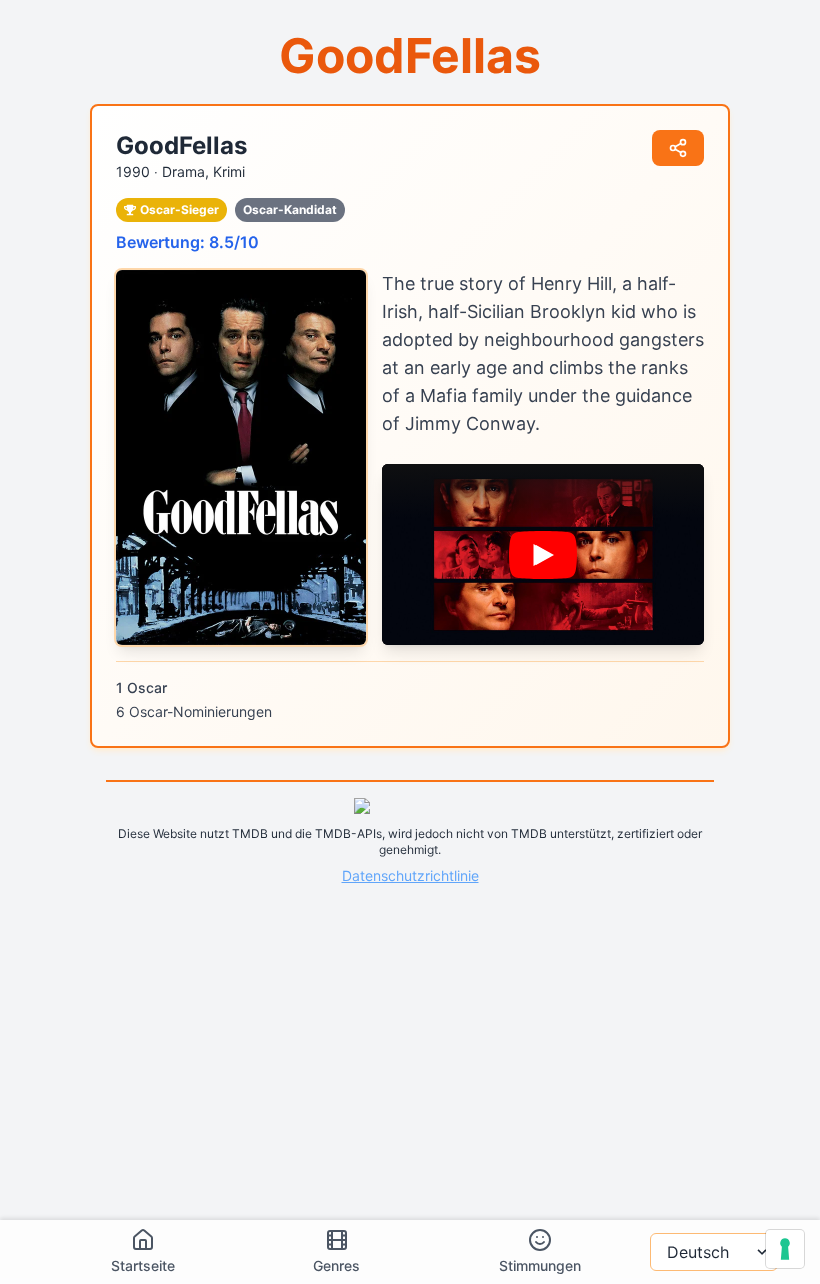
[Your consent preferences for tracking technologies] (785, 1249)
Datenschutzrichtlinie (410, 875)
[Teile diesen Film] (678, 148)
